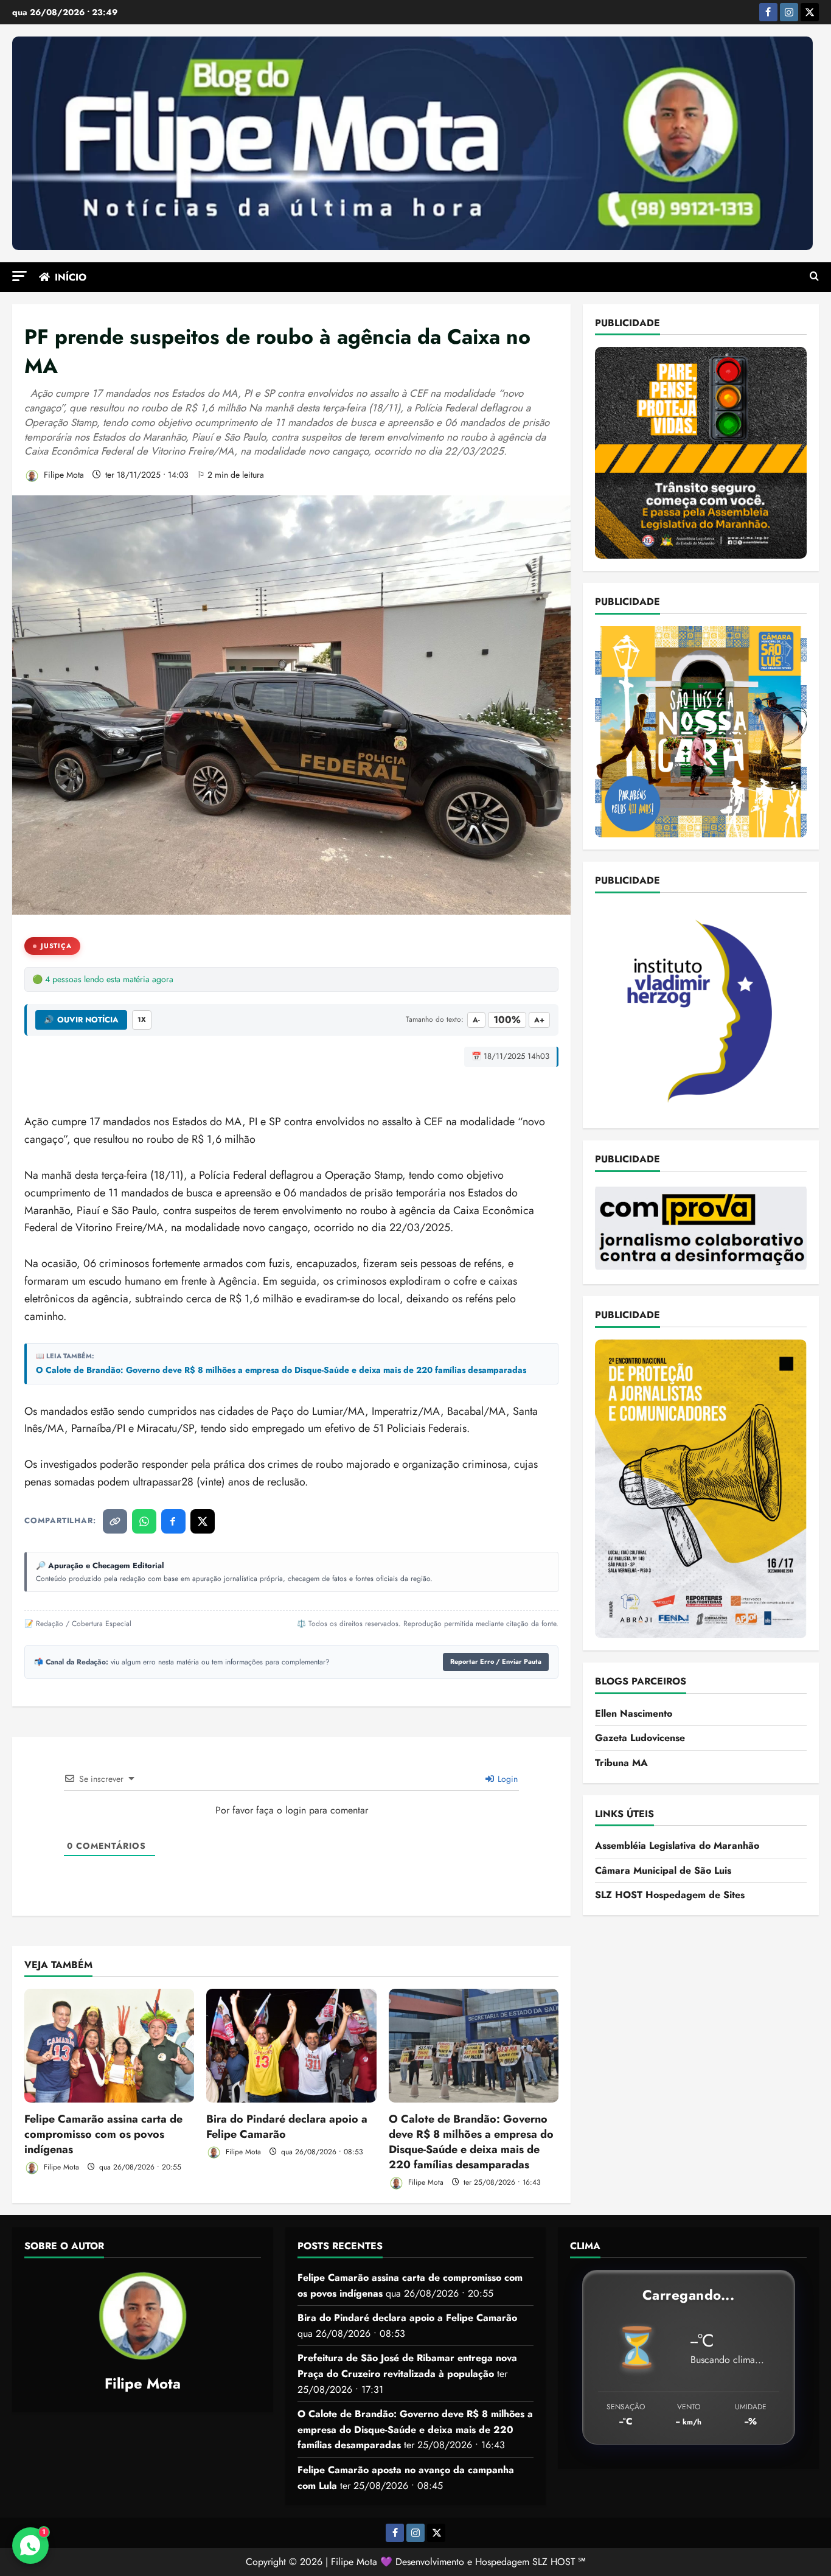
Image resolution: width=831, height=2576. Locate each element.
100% (507, 1020)
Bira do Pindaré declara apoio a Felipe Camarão (287, 2127)
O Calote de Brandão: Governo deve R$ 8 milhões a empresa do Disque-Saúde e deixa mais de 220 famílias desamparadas (281, 1370)
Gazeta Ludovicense (640, 1738)
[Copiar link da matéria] (115, 1521)
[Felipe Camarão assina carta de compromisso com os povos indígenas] (109, 2045)
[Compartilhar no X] (203, 1521)
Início (71, 277)
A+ (539, 1020)
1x (142, 1019)
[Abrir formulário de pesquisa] (814, 277)
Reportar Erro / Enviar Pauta (496, 1661)
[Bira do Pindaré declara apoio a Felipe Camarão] (291, 2045)
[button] (19, 276)
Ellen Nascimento (634, 1713)
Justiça (56, 946)
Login (506, 1779)
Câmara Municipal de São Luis (663, 1870)
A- (476, 1020)
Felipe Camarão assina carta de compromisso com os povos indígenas (103, 2134)
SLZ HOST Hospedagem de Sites (670, 1895)
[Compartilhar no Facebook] (173, 1521)
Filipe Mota (63, 475)
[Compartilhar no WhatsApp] (144, 1521)
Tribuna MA (621, 1763)
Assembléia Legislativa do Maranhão (677, 1845)
